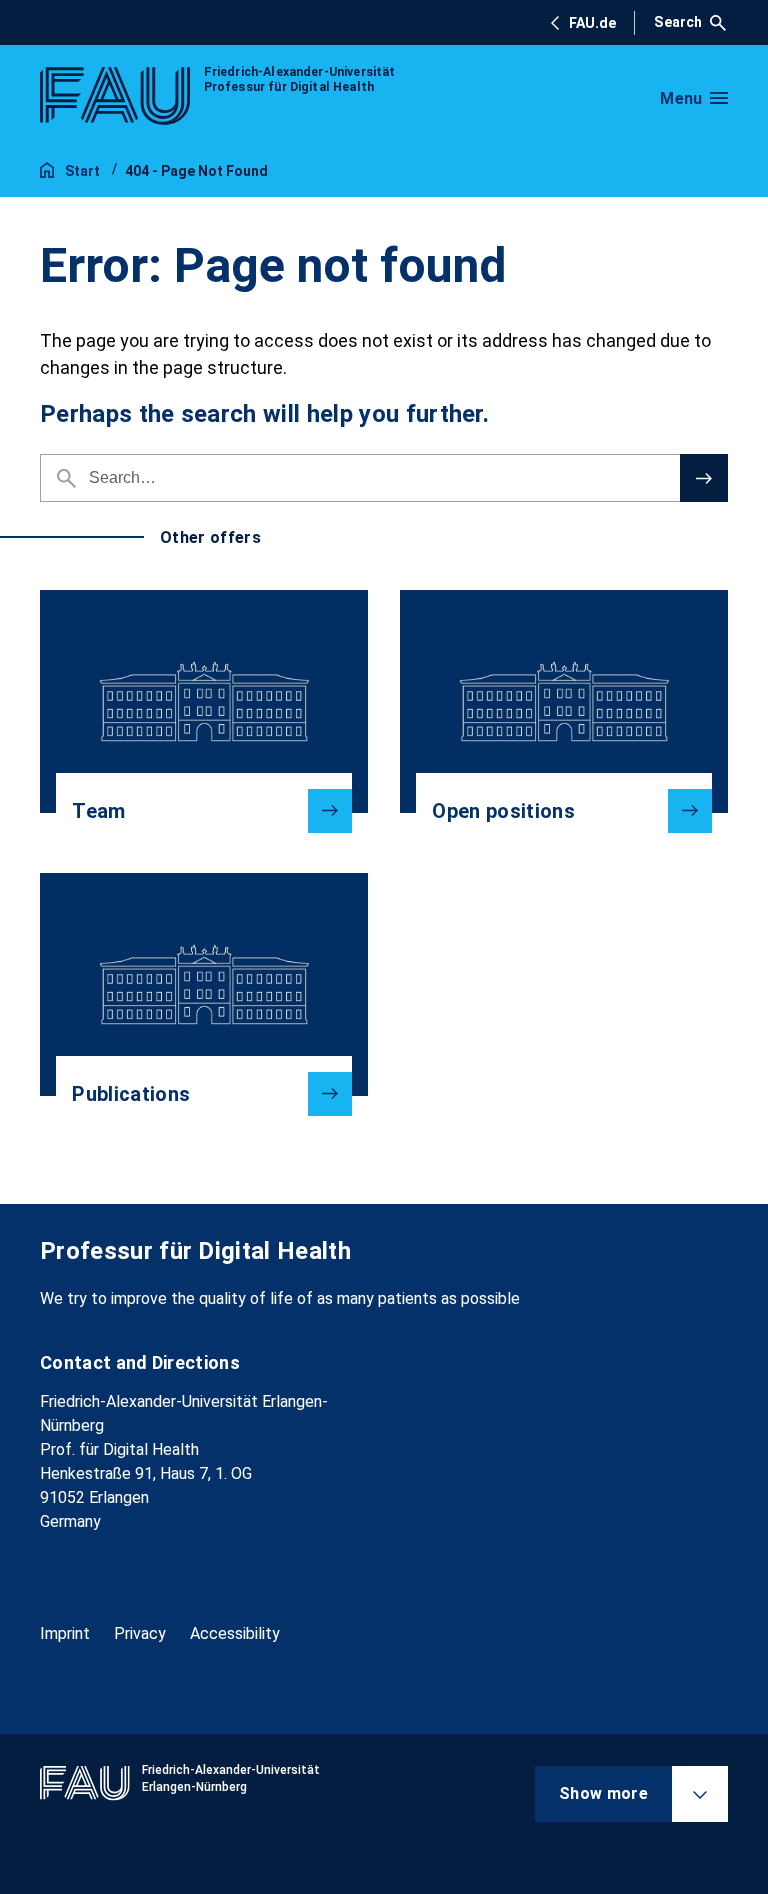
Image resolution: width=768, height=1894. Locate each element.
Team (98, 811)
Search (678, 22)
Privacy (140, 1633)
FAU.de (592, 23)
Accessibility (235, 1633)
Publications (131, 1094)
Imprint (65, 1633)
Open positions (503, 811)
